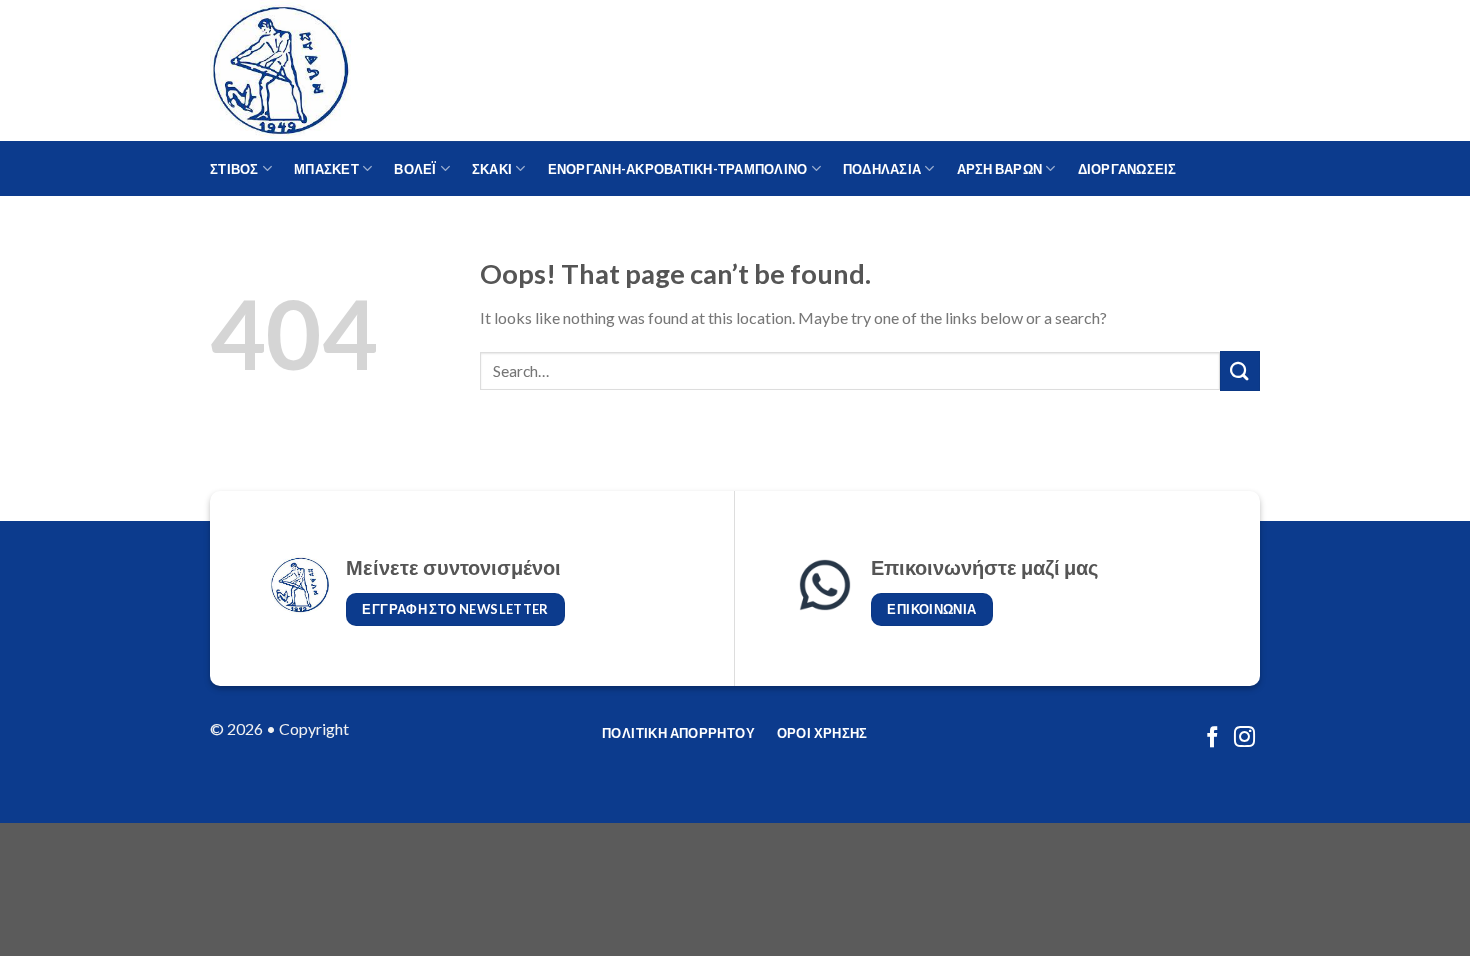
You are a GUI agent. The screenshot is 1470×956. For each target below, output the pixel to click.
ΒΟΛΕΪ (415, 169)
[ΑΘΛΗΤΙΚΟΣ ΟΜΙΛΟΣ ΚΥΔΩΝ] (310, 70)
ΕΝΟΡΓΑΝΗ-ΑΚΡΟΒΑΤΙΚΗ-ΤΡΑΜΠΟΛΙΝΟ (678, 169)
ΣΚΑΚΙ (492, 169)
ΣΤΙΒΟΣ (234, 169)
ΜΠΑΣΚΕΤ (326, 169)
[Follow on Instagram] (1244, 738)
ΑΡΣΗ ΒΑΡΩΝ (1000, 169)
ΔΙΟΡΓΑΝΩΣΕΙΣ (1127, 169)
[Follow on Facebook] (1212, 738)
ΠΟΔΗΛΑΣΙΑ (882, 169)
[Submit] (1240, 370)
